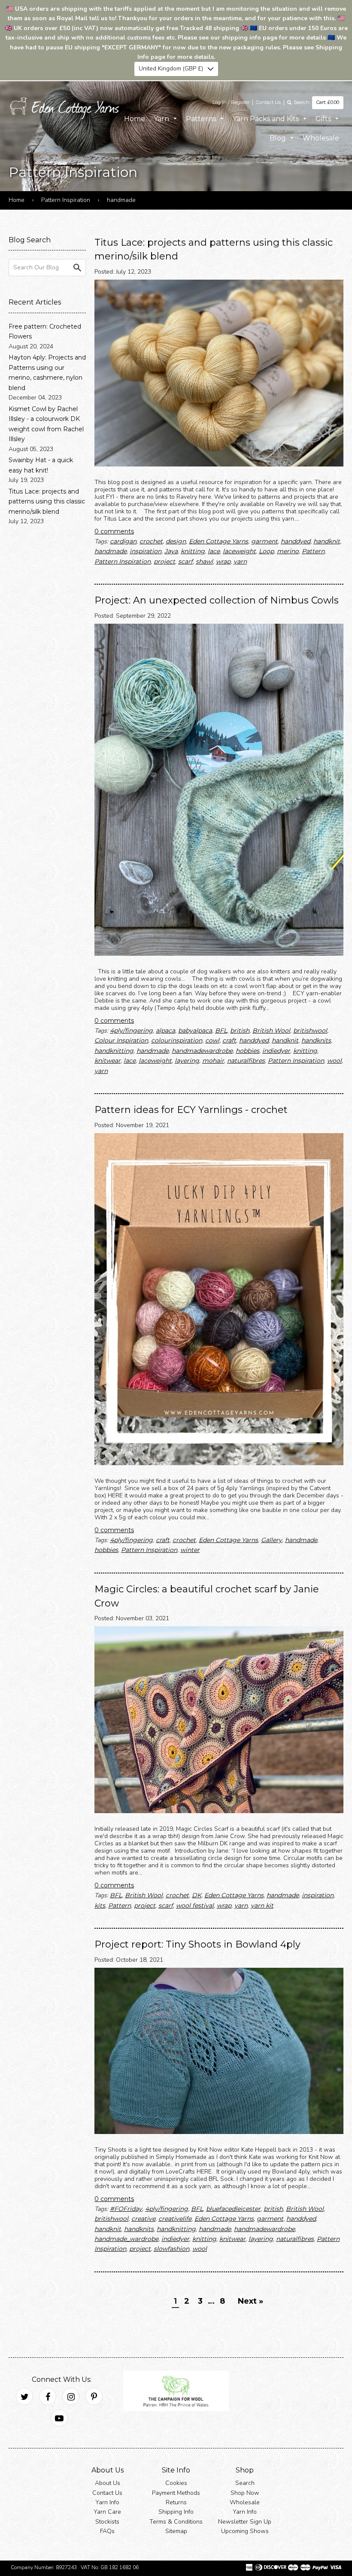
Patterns (202, 118)
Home (135, 118)
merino (288, 551)
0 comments (114, 531)
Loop (266, 551)
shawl (204, 561)
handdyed (296, 541)
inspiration (146, 551)
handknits (316, 1040)
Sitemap (176, 2531)
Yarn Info (107, 2502)
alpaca (165, 1030)
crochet (151, 541)
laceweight (239, 551)
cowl (212, 1040)
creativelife (175, 2219)
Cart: (328, 102)
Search (245, 2483)
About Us (108, 2483)
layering (187, 1061)
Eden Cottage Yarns (218, 541)
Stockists (107, 2522)
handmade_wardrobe (126, 2239)
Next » (250, 2301)
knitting (193, 551)
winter (190, 1550)
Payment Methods (176, 2492)
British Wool (271, 1030)
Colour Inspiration (121, 1040)
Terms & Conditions (176, 2522)
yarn (240, 561)
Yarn (162, 118)
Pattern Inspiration (66, 200)
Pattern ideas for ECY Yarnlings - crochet (191, 1110)
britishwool (310, 1030)
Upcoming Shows (245, 2531)
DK (197, 1895)
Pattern (313, 551)
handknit (327, 541)
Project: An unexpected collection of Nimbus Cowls (217, 600)
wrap (223, 561)
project (164, 561)
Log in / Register (231, 102)
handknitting (114, 1051)
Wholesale (321, 138)
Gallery (272, 1540)
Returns (176, 2502)
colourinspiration (177, 1040)
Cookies (176, 2483)
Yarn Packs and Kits (267, 118)
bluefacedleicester (233, 2209)
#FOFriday (126, 2209)
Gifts (324, 118)
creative (143, 2219)
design (176, 541)
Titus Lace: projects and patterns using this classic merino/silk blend (47, 501)
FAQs (107, 2531)
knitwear (108, 1061)
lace (214, 551)
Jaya (171, 551)
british (240, 1030)
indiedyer (276, 1051)
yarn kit (262, 1905)
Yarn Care (107, 2512)
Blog (279, 138)
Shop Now (245, 2492)
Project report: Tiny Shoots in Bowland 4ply (197, 1944)
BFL (221, 1030)
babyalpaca (195, 1030)
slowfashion (171, 2249)
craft (229, 1040)
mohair (213, 1061)
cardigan (123, 541)
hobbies (247, 1051)
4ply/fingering (131, 1030)
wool (334, 1061)
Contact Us (268, 102)
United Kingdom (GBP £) (171, 69)
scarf (185, 561)
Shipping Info (176, 2512)
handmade (111, 551)
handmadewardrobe (202, 1051)
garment (264, 541)
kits (100, 1905)
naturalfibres (246, 1061)
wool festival (195, 1905)
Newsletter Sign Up (245, 2522)
